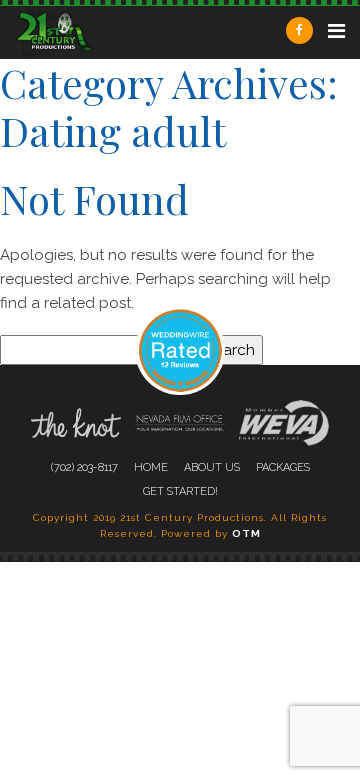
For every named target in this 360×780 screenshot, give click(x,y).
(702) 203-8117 (84, 467)
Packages (283, 467)
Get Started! (180, 491)
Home (151, 467)
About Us (212, 467)
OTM (246, 533)
